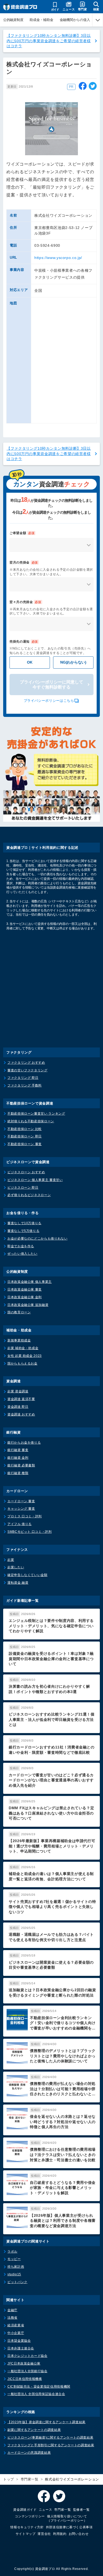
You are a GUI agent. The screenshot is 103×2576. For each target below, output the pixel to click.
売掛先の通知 (24, 642)
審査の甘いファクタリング (27, 1070)
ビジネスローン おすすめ (26, 1172)
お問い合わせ (79, 2534)
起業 (11, 1560)
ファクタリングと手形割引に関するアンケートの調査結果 (51, 2445)
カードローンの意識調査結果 (29, 2453)
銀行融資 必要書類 (21, 1465)
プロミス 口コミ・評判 (25, 1516)
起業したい (16, 1567)
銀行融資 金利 (18, 1458)
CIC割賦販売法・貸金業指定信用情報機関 (39, 2387)
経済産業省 (16, 2325)
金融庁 (12, 2310)
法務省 (12, 2318)
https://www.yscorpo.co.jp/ (58, 258)
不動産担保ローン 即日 (25, 1136)
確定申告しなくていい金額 (27, 1575)
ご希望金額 (22, 533)
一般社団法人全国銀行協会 (27, 2371)
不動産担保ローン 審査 (25, 1144)
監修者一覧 (81, 2510)
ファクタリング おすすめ (26, 1063)
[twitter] (93, 87)
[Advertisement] (51, 993)
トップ (9, 2479)
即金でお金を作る (21, 1246)
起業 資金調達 (18, 1391)
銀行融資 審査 (18, 1450)
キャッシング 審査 (21, 1509)
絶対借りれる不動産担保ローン (31, 1121)
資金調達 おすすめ (21, 1414)
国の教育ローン (19, 1312)
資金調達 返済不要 (21, 1399)
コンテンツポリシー (30, 2516)
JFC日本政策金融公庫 (24, 2363)
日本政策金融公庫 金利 (25, 1297)
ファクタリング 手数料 (25, 1085)
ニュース (46, 2510)
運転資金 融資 (18, 1583)
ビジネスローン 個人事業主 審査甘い (35, 1180)
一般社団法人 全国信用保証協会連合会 (36, 2394)
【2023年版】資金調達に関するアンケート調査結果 (46, 2422)
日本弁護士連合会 (21, 2348)
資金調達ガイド (25, 2510)
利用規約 (60, 2534)
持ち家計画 (16, 2267)
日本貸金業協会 (19, 2341)
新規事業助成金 (19, 1340)
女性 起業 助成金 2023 (25, 1356)
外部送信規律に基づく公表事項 (69, 2527)
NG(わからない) (73, 662)
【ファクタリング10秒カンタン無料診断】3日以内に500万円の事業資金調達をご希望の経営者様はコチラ (49, 41)
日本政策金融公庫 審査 (25, 1289)
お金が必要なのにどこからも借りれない (38, 1239)
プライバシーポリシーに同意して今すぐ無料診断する (51, 685)
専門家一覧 (30, 2479)
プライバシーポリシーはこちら (49, 701)
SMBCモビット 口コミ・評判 (30, 1532)
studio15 (14, 2274)
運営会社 (44, 2534)
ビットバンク (17, 2282)
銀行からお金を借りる (24, 1443)
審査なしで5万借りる (23, 1231)
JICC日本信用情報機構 (25, 2379)
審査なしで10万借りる (24, 1223)
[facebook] (83, 87)
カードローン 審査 (21, 1501)
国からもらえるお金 (22, 1363)
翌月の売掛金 (24, 562)
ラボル (12, 2252)
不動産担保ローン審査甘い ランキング (36, 1114)
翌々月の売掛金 (25, 602)
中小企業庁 (16, 2333)
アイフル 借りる (20, 1524)
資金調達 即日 (18, 1407)
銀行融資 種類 (18, 1473)
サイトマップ (26, 2534)
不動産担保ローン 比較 (25, 1129)
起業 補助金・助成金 (23, 1348)
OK (30, 662)
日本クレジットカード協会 (27, 2356)
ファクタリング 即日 (23, 1078)
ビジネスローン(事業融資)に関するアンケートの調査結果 (50, 2438)
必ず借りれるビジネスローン (29, 1195)
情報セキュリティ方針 (27, 2527)
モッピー (14, 2259)
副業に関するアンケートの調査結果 (34, 2430)
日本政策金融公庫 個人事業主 (30, 1282)
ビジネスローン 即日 (23, 1188)
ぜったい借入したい (22, 1254)
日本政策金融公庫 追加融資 (28, 1305)
